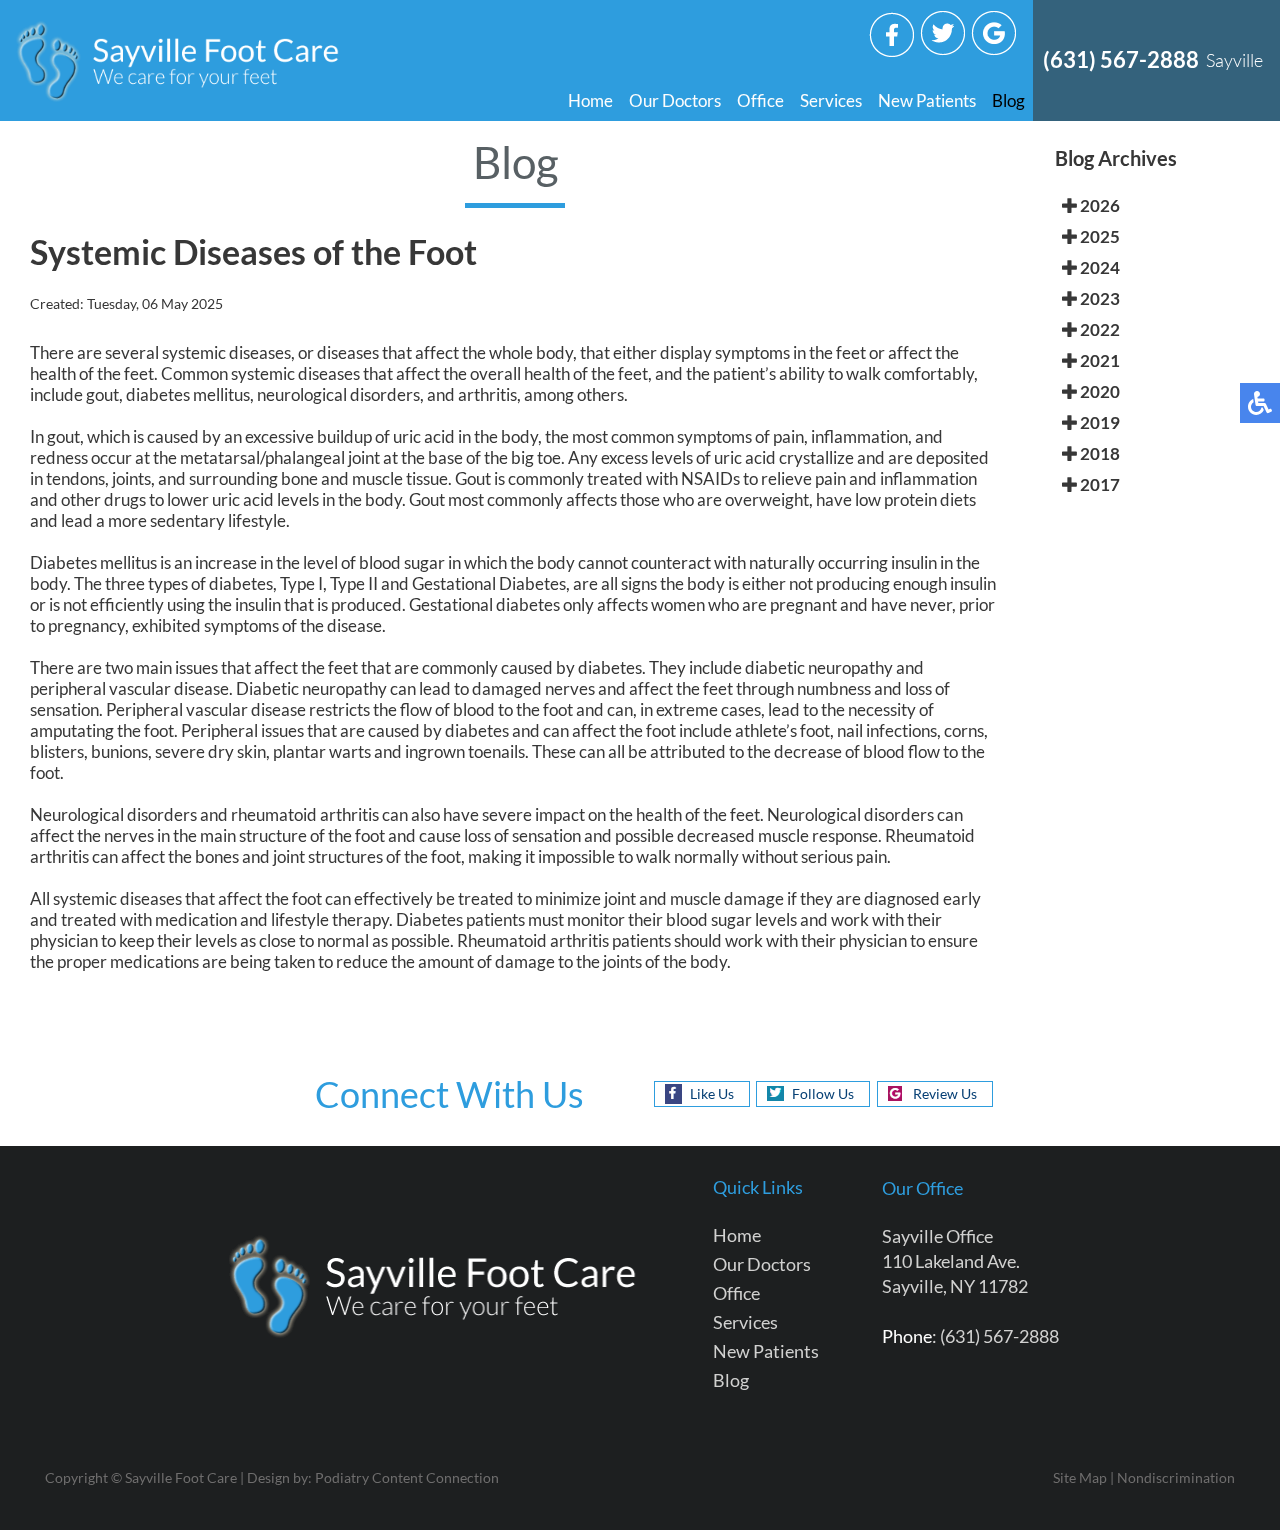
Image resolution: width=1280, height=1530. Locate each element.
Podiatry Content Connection (407, 1477)
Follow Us (823, 1093)
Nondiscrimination (1176, 1477)
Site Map (1080, 1477)
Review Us (945, 1093)
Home (590, 100)
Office (760, 100)
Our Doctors (675, 100)
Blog (1008, 100)
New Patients (927, 100)
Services (831, 100)
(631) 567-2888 (1121, 59)
